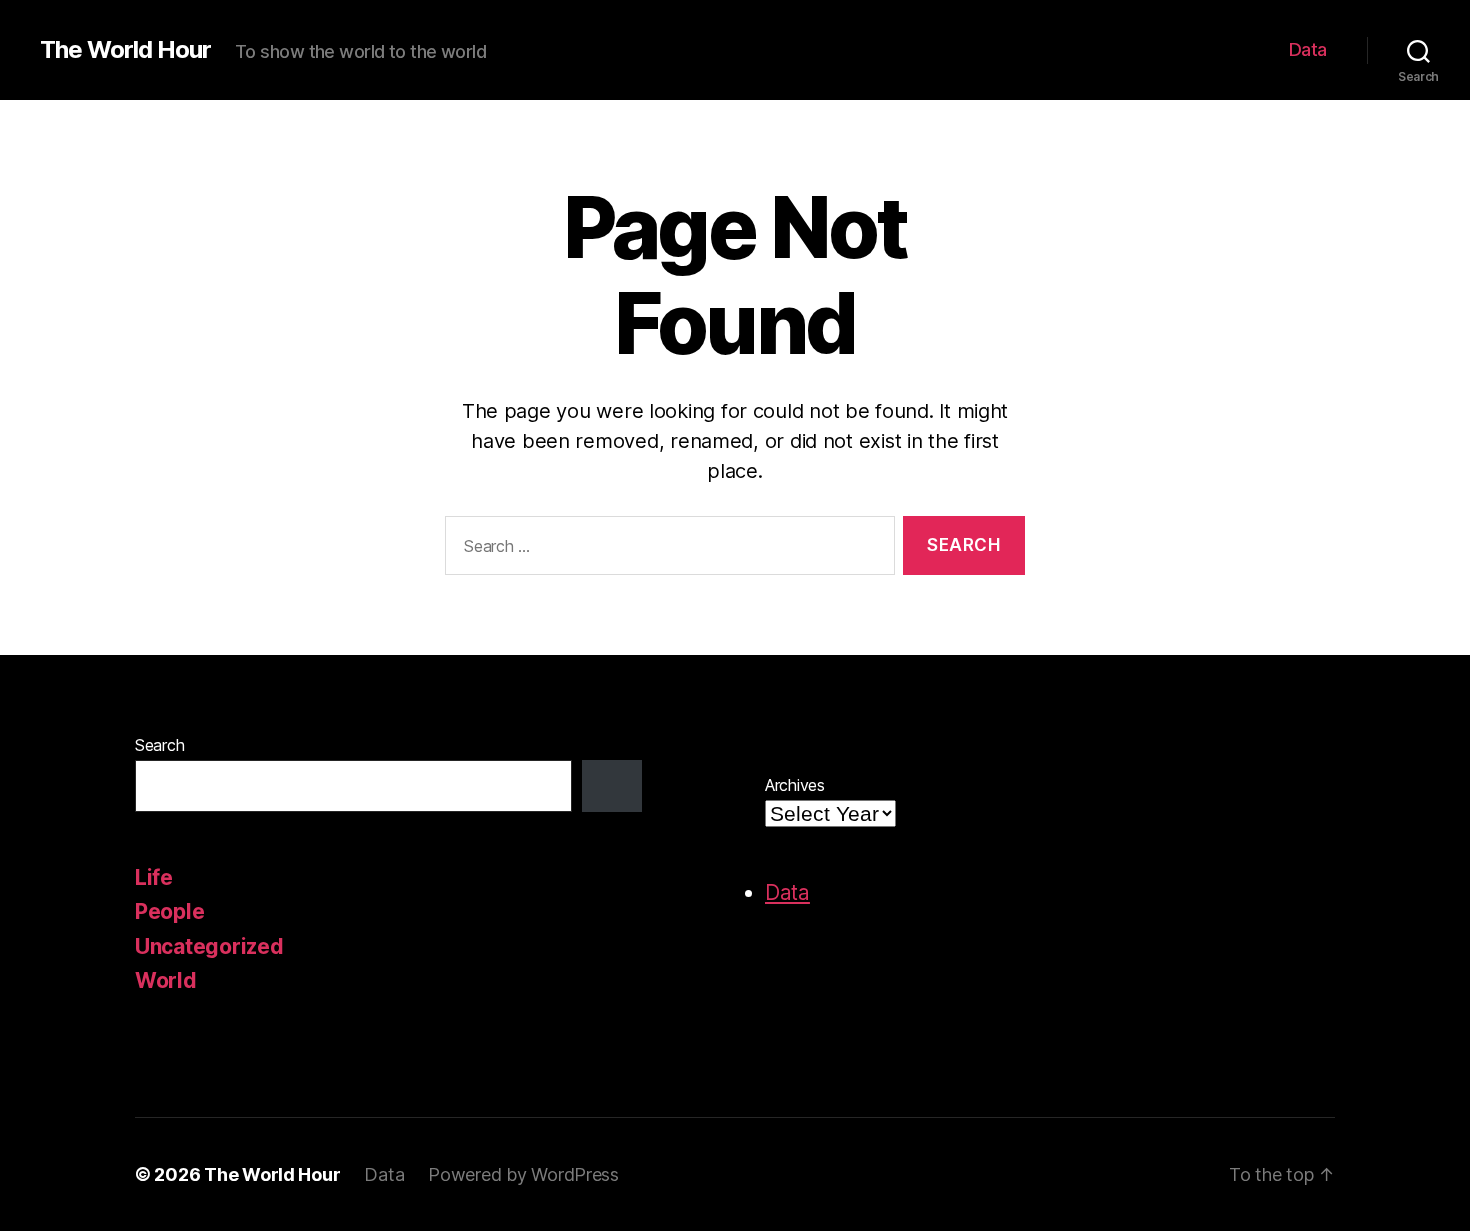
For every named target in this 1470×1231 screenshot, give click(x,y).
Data (1308, 49)
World (166, 980)
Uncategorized (209, 946)
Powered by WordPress (523, 1174)
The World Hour (125, 50)
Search (159, 745)
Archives (795, 785)
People (169, 911)
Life (154, 877)
